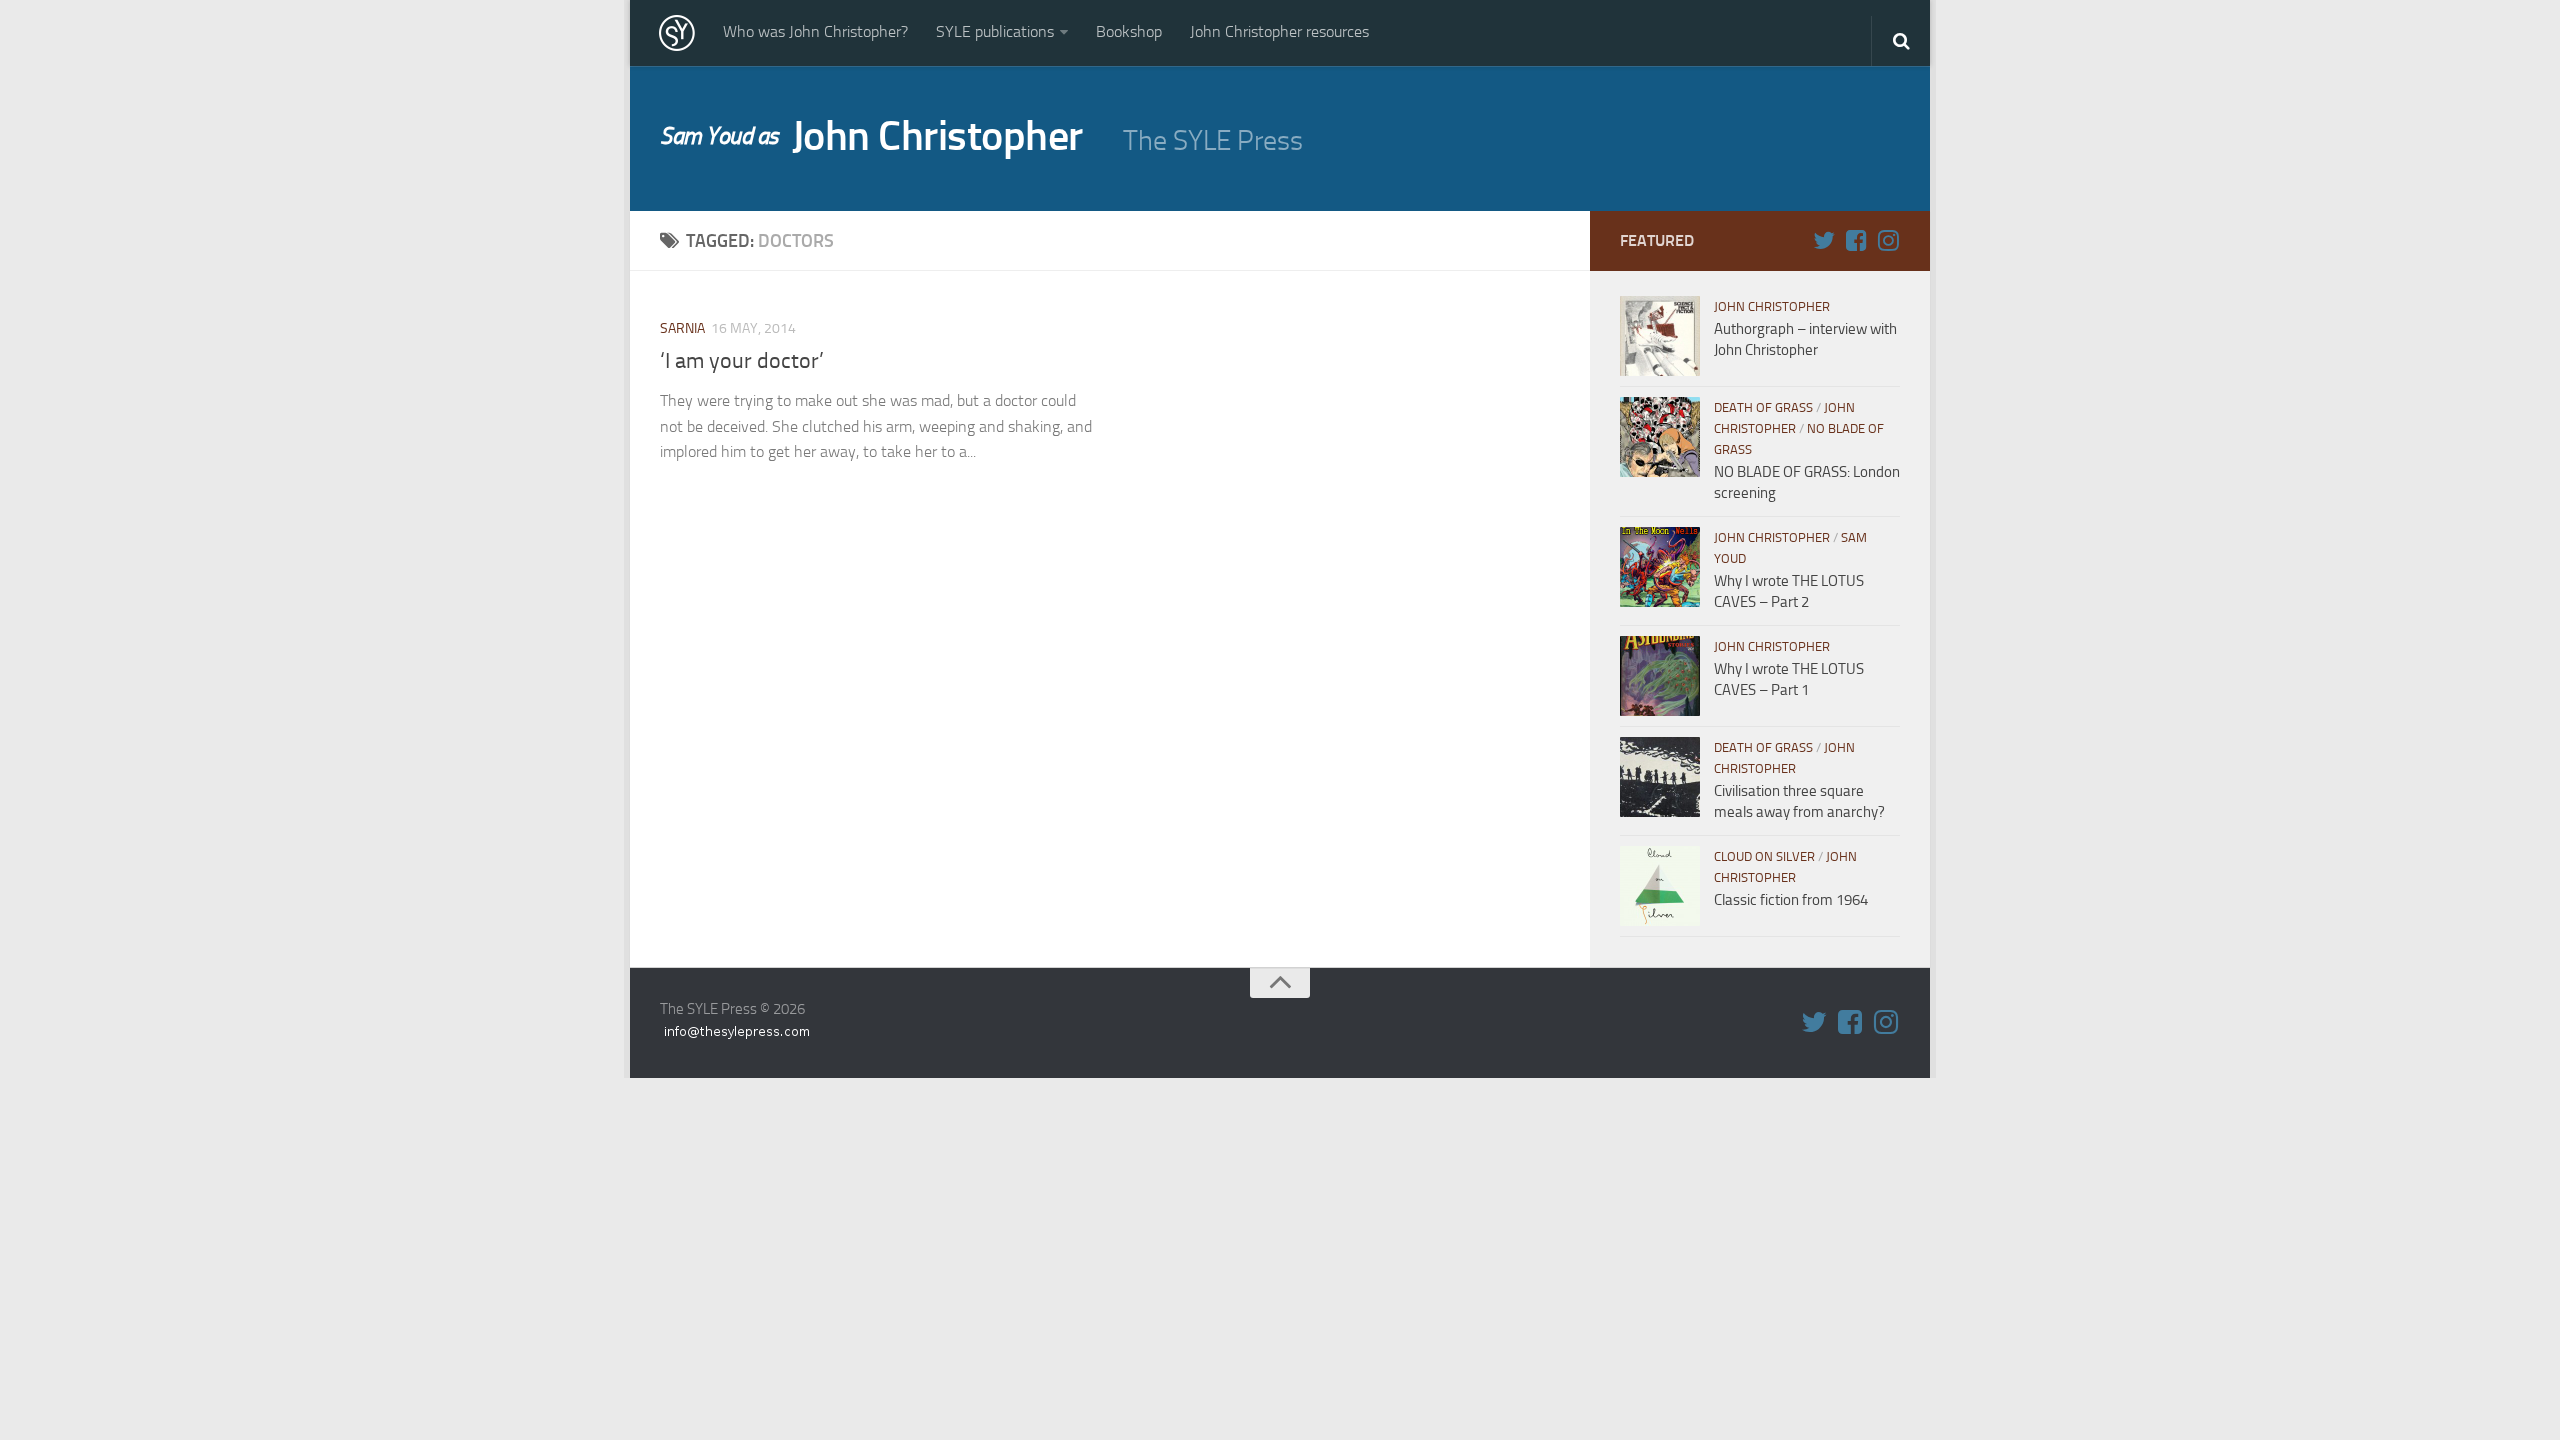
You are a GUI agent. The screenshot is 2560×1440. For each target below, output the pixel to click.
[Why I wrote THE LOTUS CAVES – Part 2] (1660, 567)
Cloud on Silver (1764, 856)
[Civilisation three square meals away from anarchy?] (1660, 777)
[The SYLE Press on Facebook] (1856, 240)
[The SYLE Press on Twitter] (1824, 240)
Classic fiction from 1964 (1791, 900)
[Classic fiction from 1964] (1660, 886)
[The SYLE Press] (677, 33)
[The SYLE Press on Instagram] (1888, 240)
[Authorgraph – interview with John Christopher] (1660, 336)
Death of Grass (1763, 407)
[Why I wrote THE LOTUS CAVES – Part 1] (1660, 676)
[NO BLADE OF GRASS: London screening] (1660, 437)
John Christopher (871, 136)
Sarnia (682, 328)
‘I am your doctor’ (742, 361)
